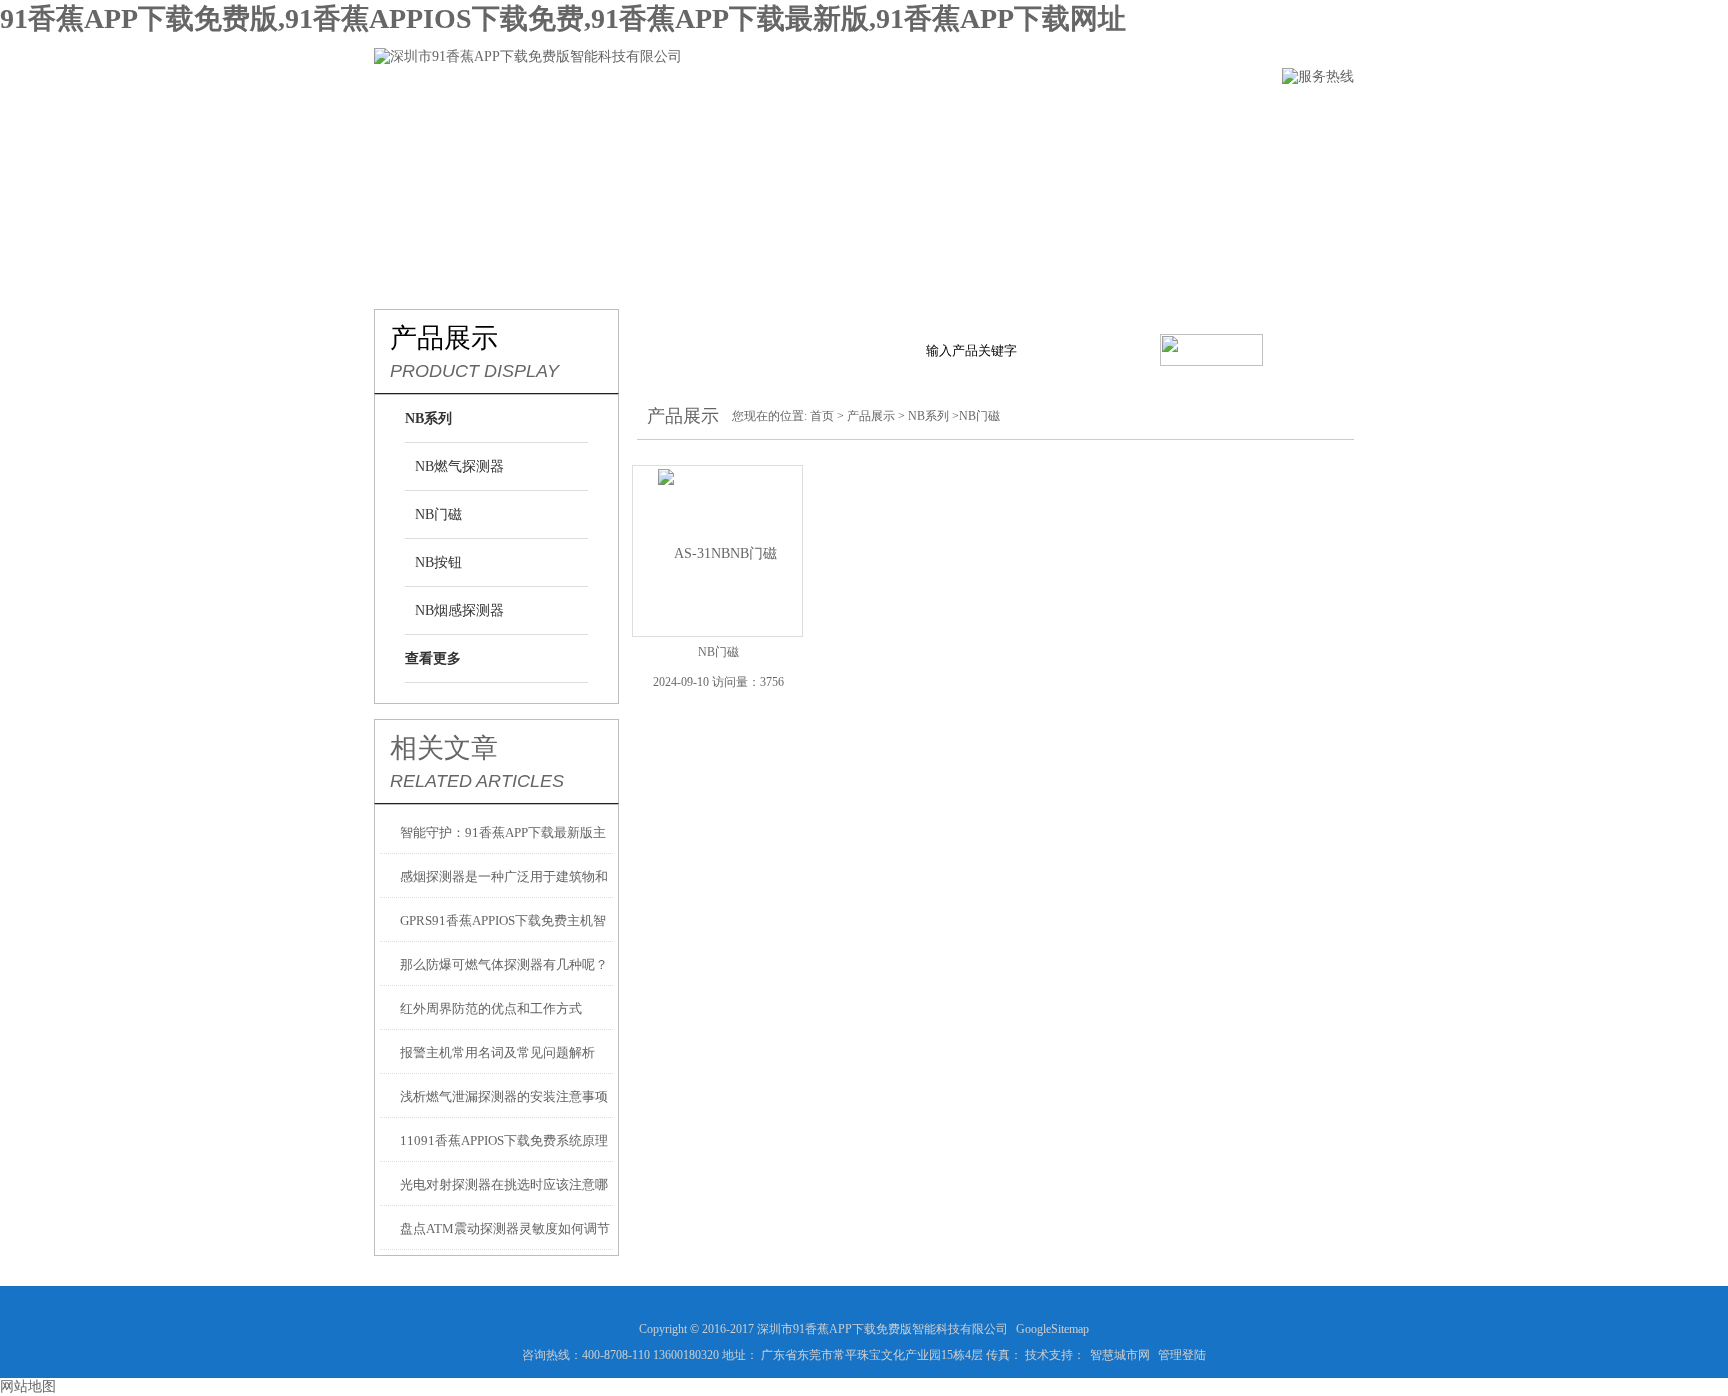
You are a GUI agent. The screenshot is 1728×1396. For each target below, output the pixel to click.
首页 (822, 416)
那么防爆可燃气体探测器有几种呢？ (504, 964)
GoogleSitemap (1052, 1329)
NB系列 (928, 416)
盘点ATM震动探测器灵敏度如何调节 (505, 1228)
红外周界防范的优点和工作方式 (491, 1008)
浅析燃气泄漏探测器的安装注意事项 (504, 1096)
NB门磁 (438, 514)
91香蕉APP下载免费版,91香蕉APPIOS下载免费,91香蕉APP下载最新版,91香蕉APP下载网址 (563, 18)
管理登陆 (1182, 1355)
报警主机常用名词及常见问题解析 (497, 1052)
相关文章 (444, 748)
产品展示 (741, 116)
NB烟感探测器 (459, 610)
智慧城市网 (1120, 1355)
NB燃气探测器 (459, 466)
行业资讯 (853, 116)
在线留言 (1077, 116)
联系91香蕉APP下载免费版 (1244, 116)
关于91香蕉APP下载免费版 (574, 116)
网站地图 (28, 1386)
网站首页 (407, 116)
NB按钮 (438, 562)
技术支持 (965, 116)
